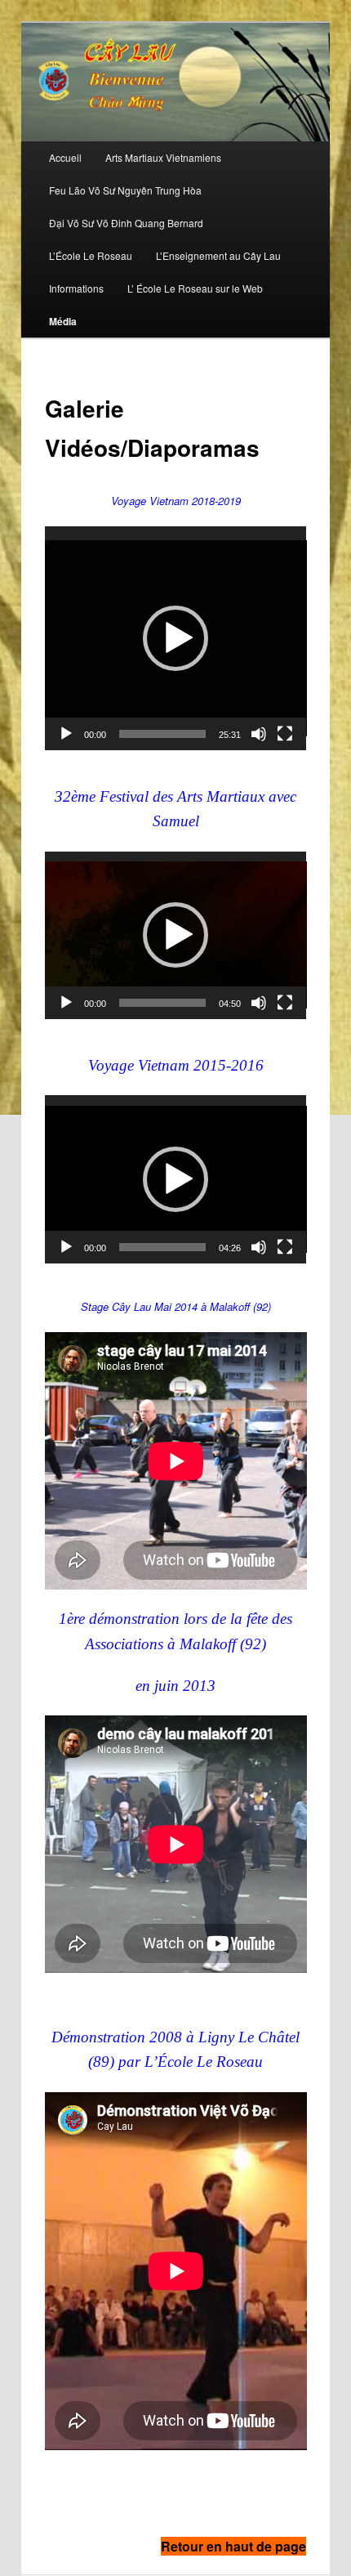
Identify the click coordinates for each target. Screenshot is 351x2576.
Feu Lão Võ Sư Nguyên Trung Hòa (125, 190)
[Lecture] (66, 734)
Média (63, 321)
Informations (76, 288)
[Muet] (259, 734)
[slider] (163, 734)
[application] (176, 638)
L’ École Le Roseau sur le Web (195, 288)
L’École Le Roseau (91, 255)
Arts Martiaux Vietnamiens (163, 157)
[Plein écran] (285, 734)
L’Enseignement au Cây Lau (218, 255)
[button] (175, 638)
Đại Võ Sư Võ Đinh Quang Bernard (126, 223)
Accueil (65, 157)
